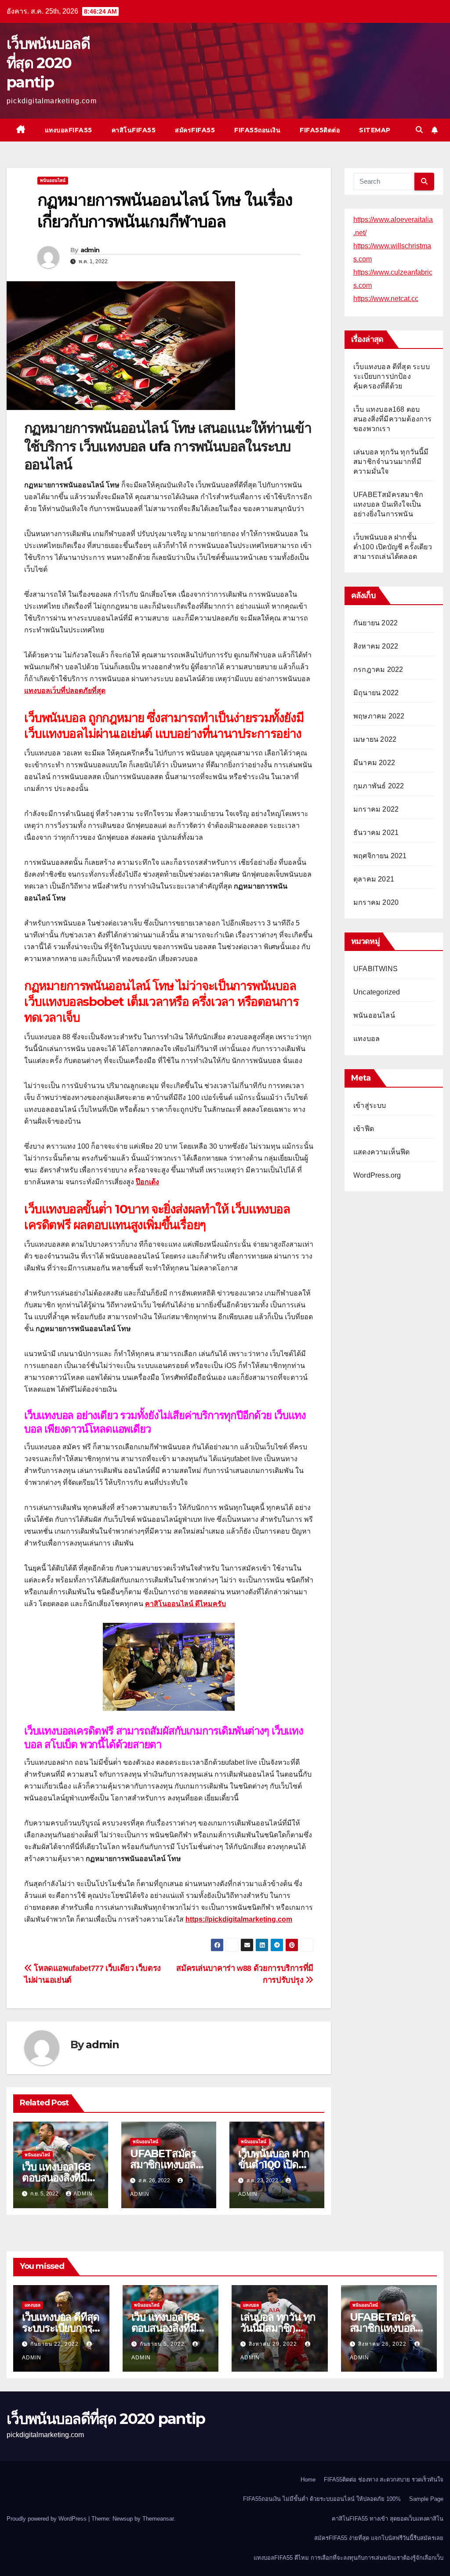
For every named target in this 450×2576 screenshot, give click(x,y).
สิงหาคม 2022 (376, 646)
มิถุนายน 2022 (376, 693)
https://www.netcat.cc (386, 299)
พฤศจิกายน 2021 (380, 856)
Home (308, 2480)
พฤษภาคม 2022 (379, 716)
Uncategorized (377, 992)
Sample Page (426, 2499)
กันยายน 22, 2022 (55, 2344)
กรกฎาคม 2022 (378, 669)
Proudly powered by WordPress (47, 2519)
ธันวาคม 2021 (376, 833)
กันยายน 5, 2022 (163, 2344)
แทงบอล (367, 1039)
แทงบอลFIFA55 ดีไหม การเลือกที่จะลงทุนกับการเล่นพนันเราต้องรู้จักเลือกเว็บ (348, 2558)
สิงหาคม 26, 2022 (383, 2344)
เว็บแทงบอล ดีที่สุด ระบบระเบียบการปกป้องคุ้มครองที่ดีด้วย (392, 376)
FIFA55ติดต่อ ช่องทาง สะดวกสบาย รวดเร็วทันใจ (384, 2480)
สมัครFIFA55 (195, 130)
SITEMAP (375, 130)
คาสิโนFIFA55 (134, 130)
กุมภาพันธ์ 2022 (379, 786)
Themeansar (158, 2519)
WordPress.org (377, 1175)
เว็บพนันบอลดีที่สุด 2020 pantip (48, 63)
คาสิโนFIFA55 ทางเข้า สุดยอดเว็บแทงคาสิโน (388, 2519)
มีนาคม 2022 (374, 763)
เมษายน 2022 (375, 739)
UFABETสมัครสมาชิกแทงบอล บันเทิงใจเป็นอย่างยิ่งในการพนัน (388, 504)
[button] (419, 130)
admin (90, 250)
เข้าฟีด (364, 1129)
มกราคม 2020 (376, 902)
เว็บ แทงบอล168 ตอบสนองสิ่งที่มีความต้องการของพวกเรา (393, 419)
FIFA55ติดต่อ (320, 130)
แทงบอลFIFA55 (69, 130)
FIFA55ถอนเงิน (257, 130)
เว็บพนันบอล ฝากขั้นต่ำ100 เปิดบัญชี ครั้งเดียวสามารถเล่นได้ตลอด (393, 547)
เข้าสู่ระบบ (370, 1105)
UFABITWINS (376, 969)
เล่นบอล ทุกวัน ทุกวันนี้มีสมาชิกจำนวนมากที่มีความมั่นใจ (391, 462)
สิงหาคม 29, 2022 (274, 2344)
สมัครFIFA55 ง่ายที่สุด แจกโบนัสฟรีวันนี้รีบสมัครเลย (379, 2538)
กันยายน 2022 (376, 623)
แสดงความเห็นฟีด (382, 1152)
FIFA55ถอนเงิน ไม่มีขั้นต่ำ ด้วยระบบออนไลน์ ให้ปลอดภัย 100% (322, 2499)
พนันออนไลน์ (53, 180)
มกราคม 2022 (376, 809)
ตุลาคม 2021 (374, 879)
